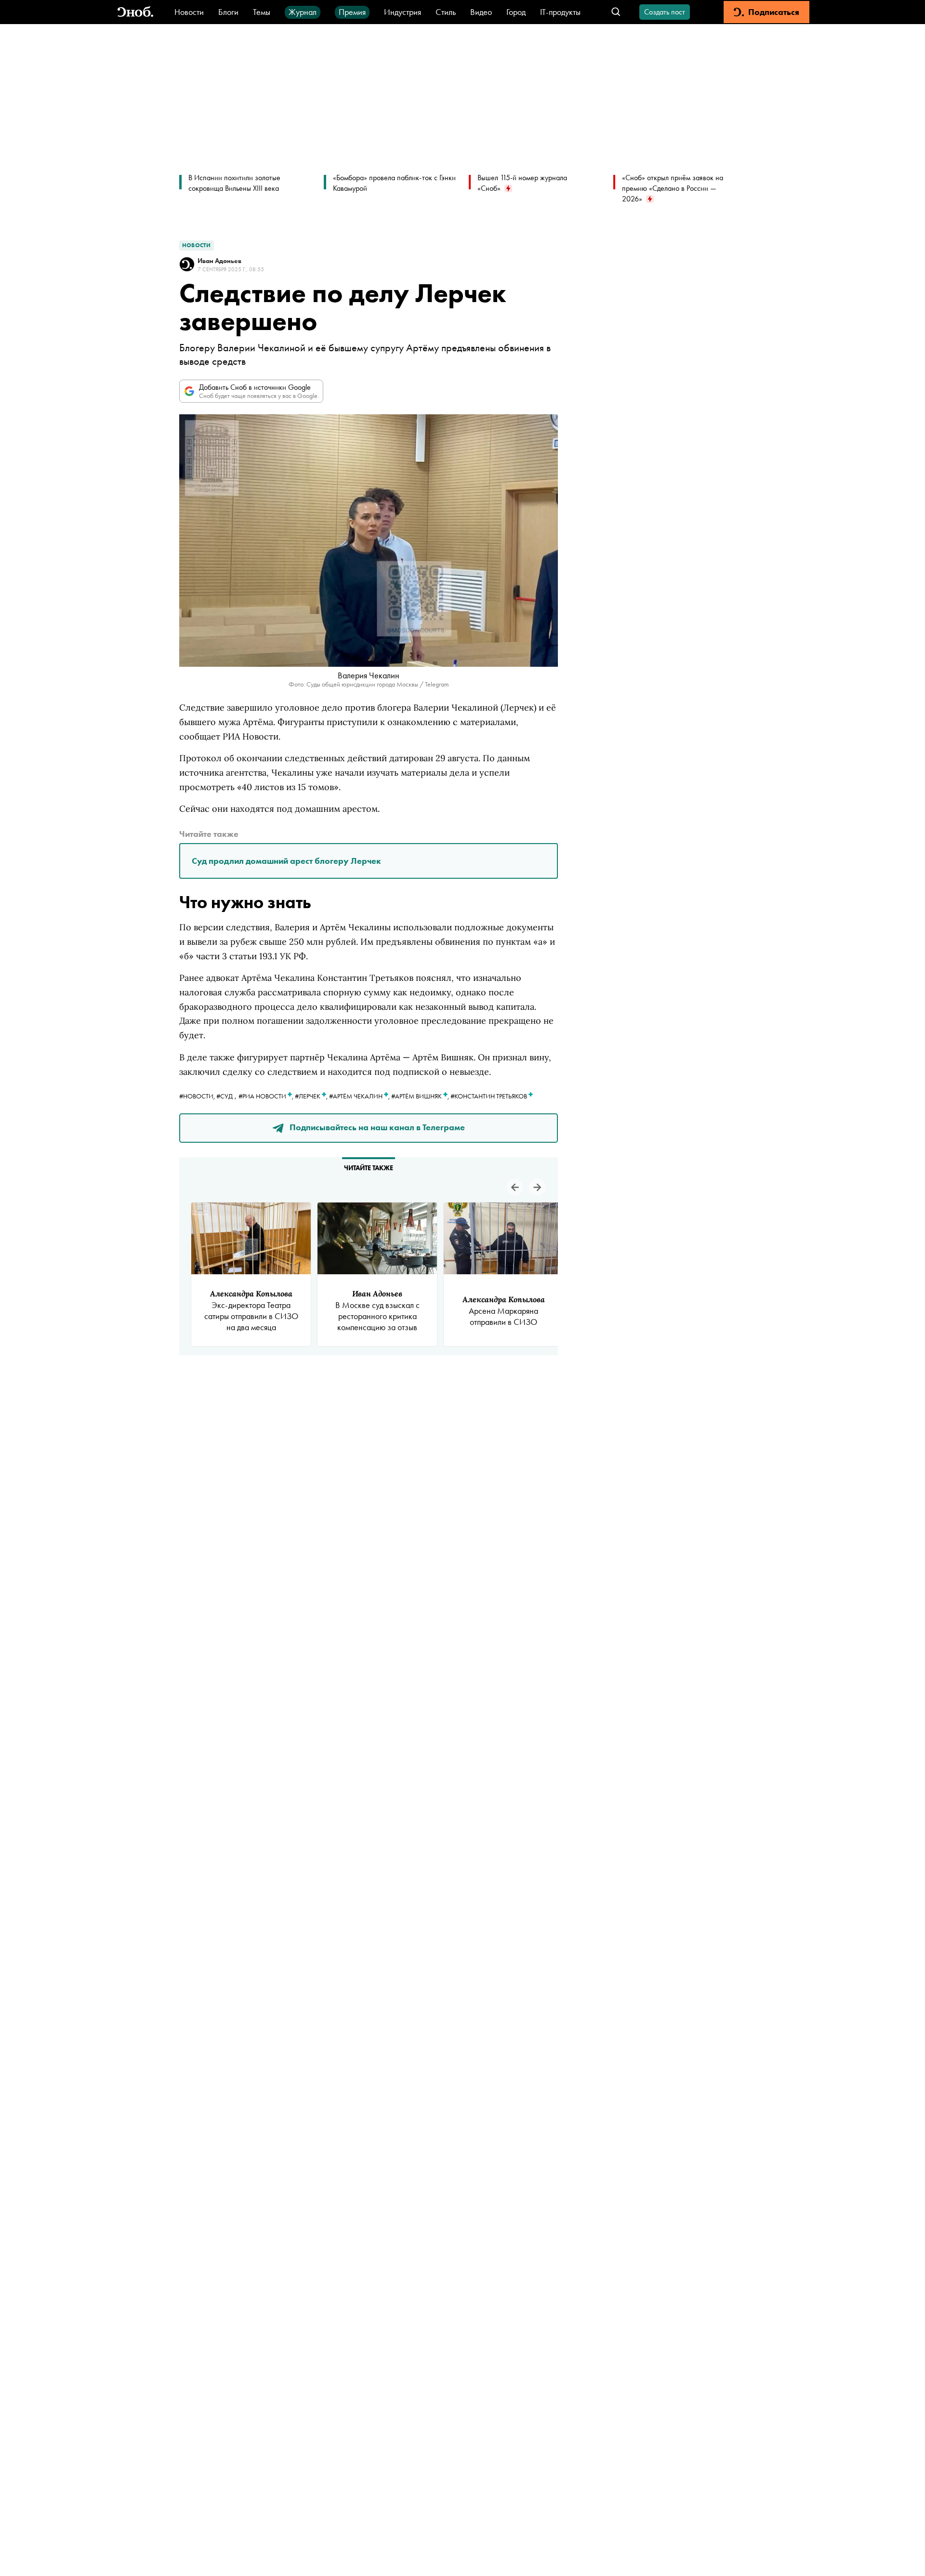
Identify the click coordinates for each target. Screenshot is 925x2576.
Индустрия (403, 12)
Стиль (446, 12)
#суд (225, 1096)
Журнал (303, 12)
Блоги (228, 12)
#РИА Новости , (267, 1096)
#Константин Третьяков (489, 1096)
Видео (481, 12)
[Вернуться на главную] (135, 12)
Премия (352, 12)
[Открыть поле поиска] (616, 12)
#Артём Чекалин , (360, 1096)
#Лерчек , (312, 1096)
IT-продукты (560, 12)
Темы (262, 12)
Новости (189, 12)
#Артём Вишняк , (421, 1096)
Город (516, 12)
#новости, (198, 1096)
